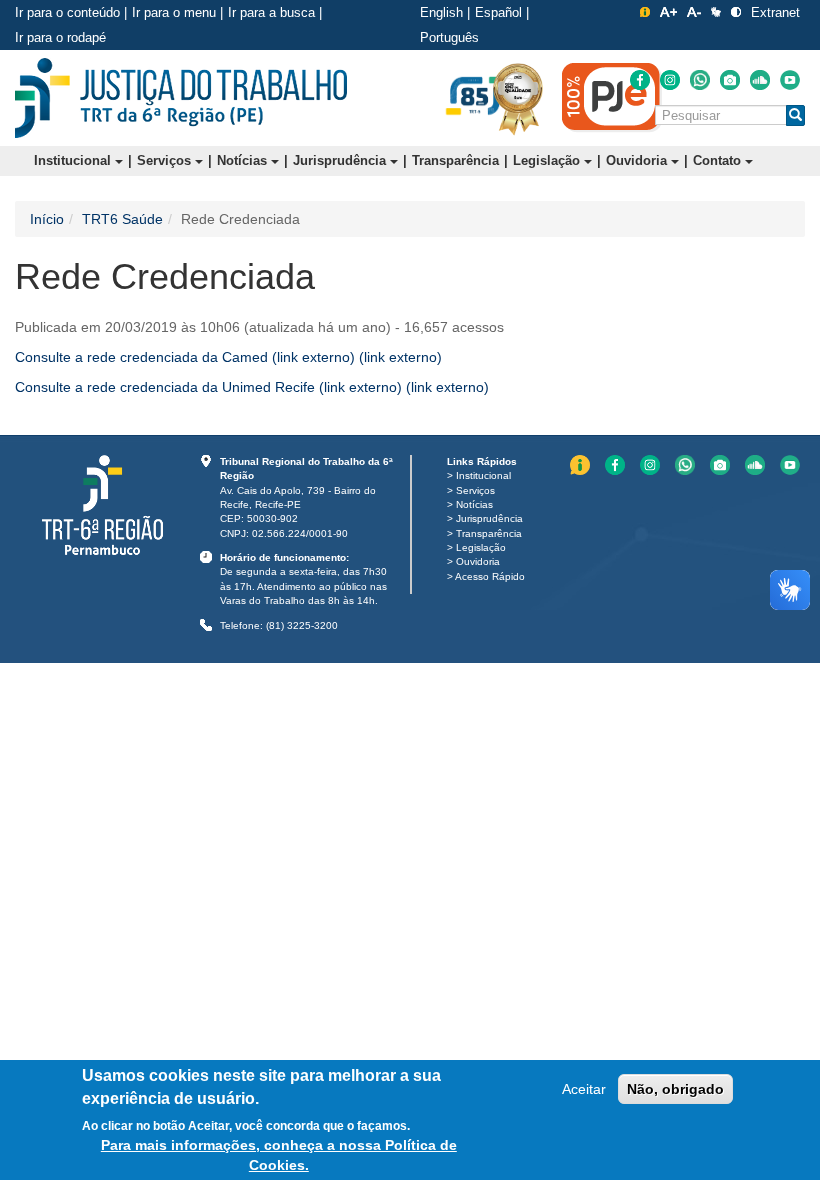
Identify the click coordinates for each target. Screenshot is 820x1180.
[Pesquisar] (795, 115)
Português (449, 37)
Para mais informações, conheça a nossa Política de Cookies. (279, 1155)
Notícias (244, 160)
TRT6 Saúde (122, 219)
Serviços (166, 160)
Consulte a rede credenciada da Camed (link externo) (228, 357)
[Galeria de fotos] (730, 80)
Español (498, 12)
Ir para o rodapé (60, 37)
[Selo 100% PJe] (612, 97)
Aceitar (584, 1089)
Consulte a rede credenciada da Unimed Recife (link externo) (252, 387)
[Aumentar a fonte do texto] (668, 12)
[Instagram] (670, 80)
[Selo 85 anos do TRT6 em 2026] (475, 97)
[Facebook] (640, 80)
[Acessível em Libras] (716, 12)
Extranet (775, 12)
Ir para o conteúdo (67, 12)
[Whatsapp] (700, 80)
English (441, 12)
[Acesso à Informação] (645, 12)
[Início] (181, 98)
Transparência (455, 160)
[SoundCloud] (760, 80)
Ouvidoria (638, 160)
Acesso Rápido (490, 576)
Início (47, 219)
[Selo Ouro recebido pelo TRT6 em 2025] (518, 98)
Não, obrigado (675, 1089)
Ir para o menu (174, 12)
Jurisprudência (341, 160)
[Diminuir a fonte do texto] (694, 12)
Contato (719, 160)
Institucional (74, 160)
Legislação (548, 160)
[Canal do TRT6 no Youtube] (790, 80)
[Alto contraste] (736, 12)
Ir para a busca (271, 12)
